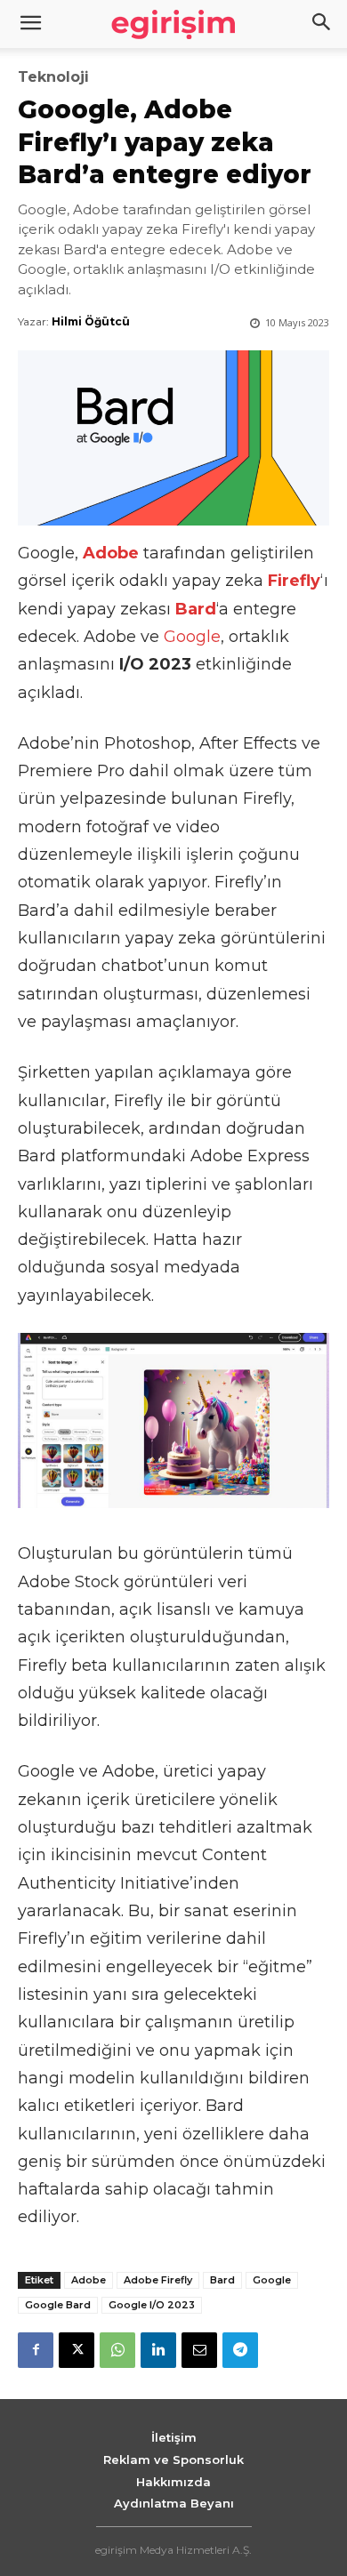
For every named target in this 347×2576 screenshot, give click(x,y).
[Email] (199, 2350)
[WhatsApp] (117, 2350)
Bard (222, 2280)
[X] (77, 2350)
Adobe (89, 2280)
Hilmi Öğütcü (91, 321)
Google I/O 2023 (152, 2305)
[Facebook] (36, 2350)
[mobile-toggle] (30, 24)
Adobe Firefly (158, 2280)
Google (192, 637)
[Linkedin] (158, 2350)
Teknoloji (53, 77)
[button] (322, 24)
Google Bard (58, 2305)
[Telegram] (240, 2350)
